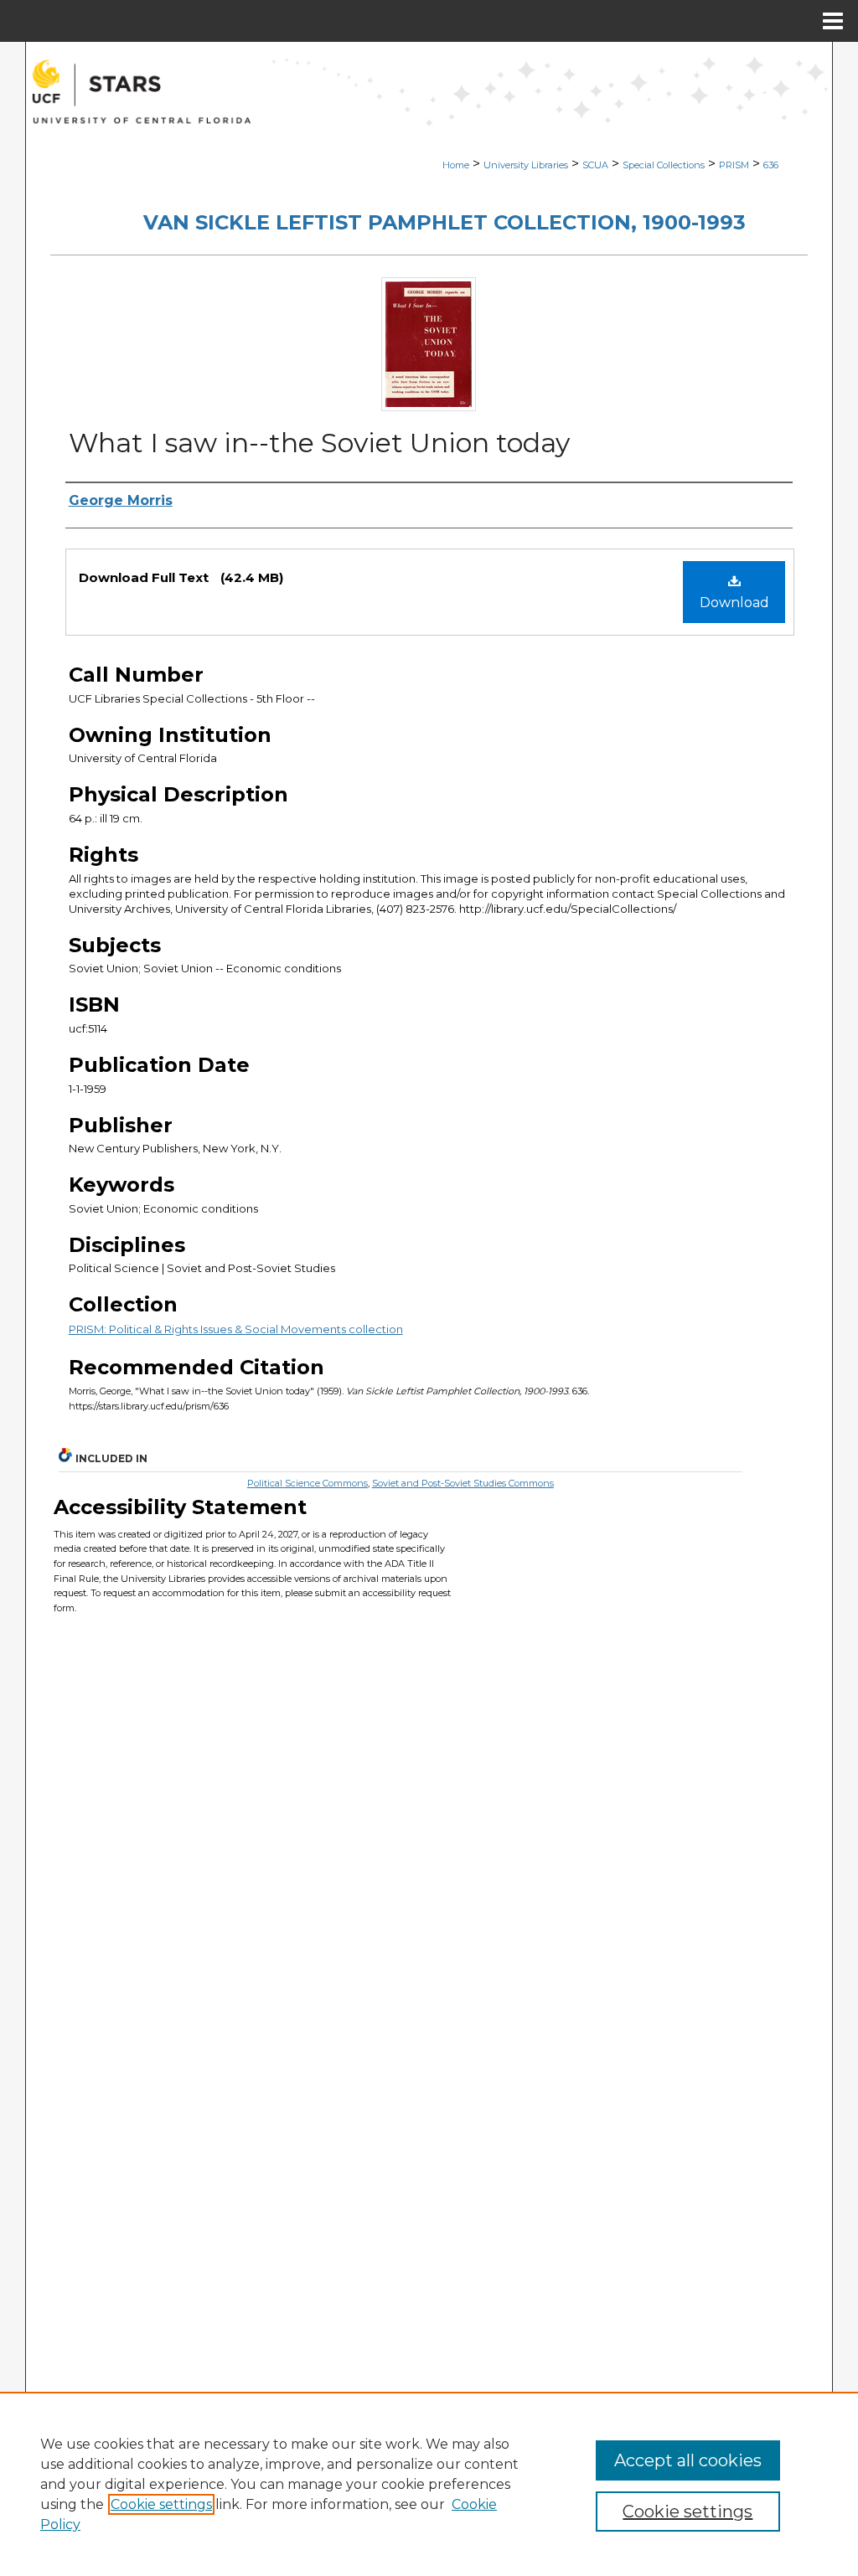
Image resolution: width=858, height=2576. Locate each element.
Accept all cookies (688, 2460)
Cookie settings (161, 2504)
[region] (429, 2484)
